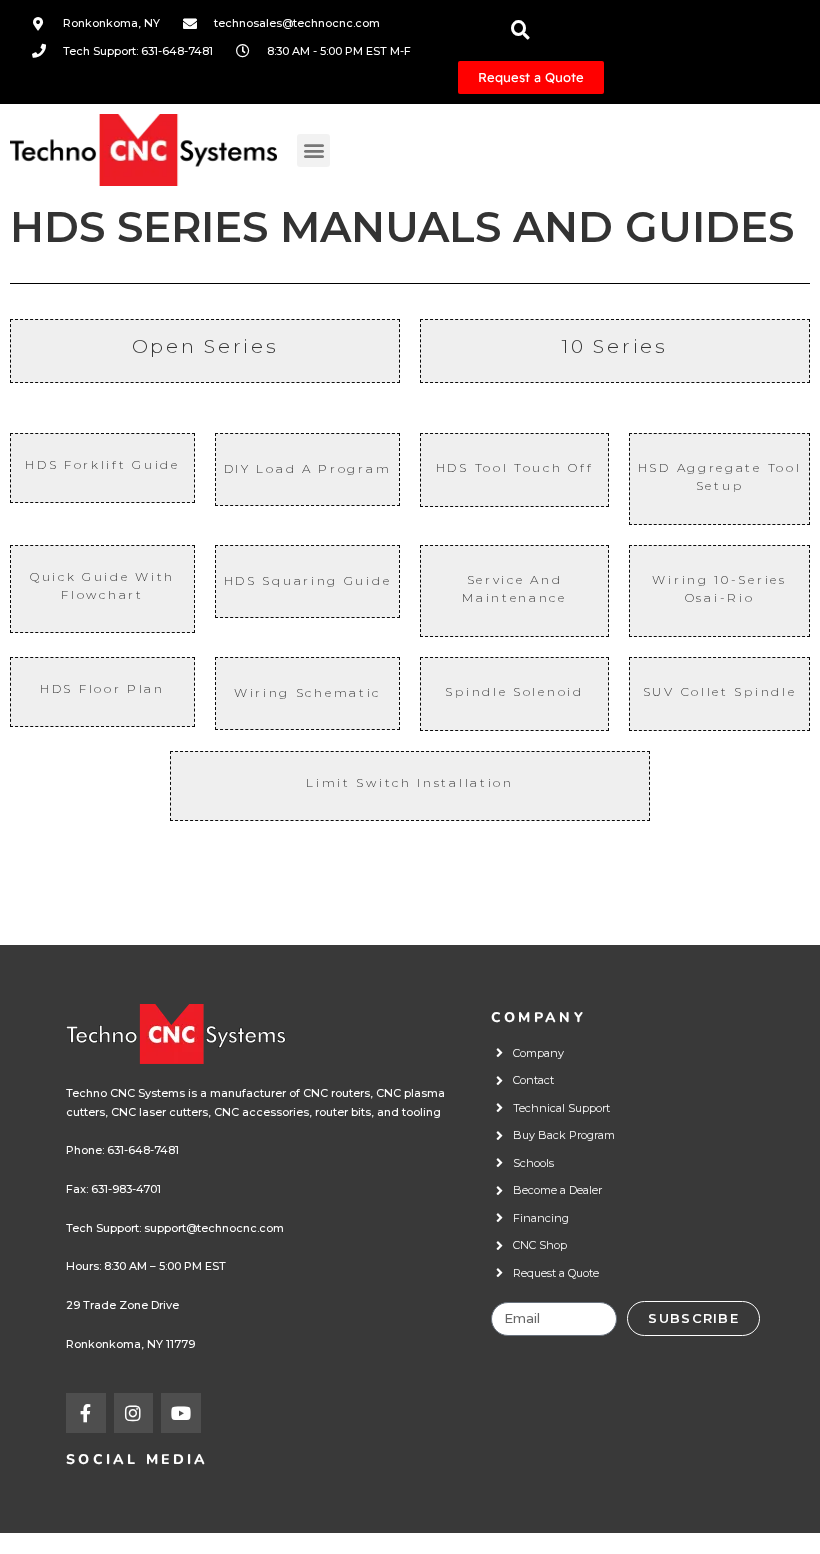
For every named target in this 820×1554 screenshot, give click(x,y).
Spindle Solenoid (514, 691)
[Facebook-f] (86, 1413)
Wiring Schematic (307, 692)
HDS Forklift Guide (102, 464)
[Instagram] (134, 1413)
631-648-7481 (143, 1150)
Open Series (205, 346)
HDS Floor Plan (102, 688)
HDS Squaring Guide (308, 580)
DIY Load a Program (308, 468)
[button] (313, 150)
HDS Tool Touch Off (515, 467)
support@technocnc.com (214, 1228)
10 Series (614, 346)
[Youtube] (181, 1413)
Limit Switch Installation (410, 782)
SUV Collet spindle (720, 691)
